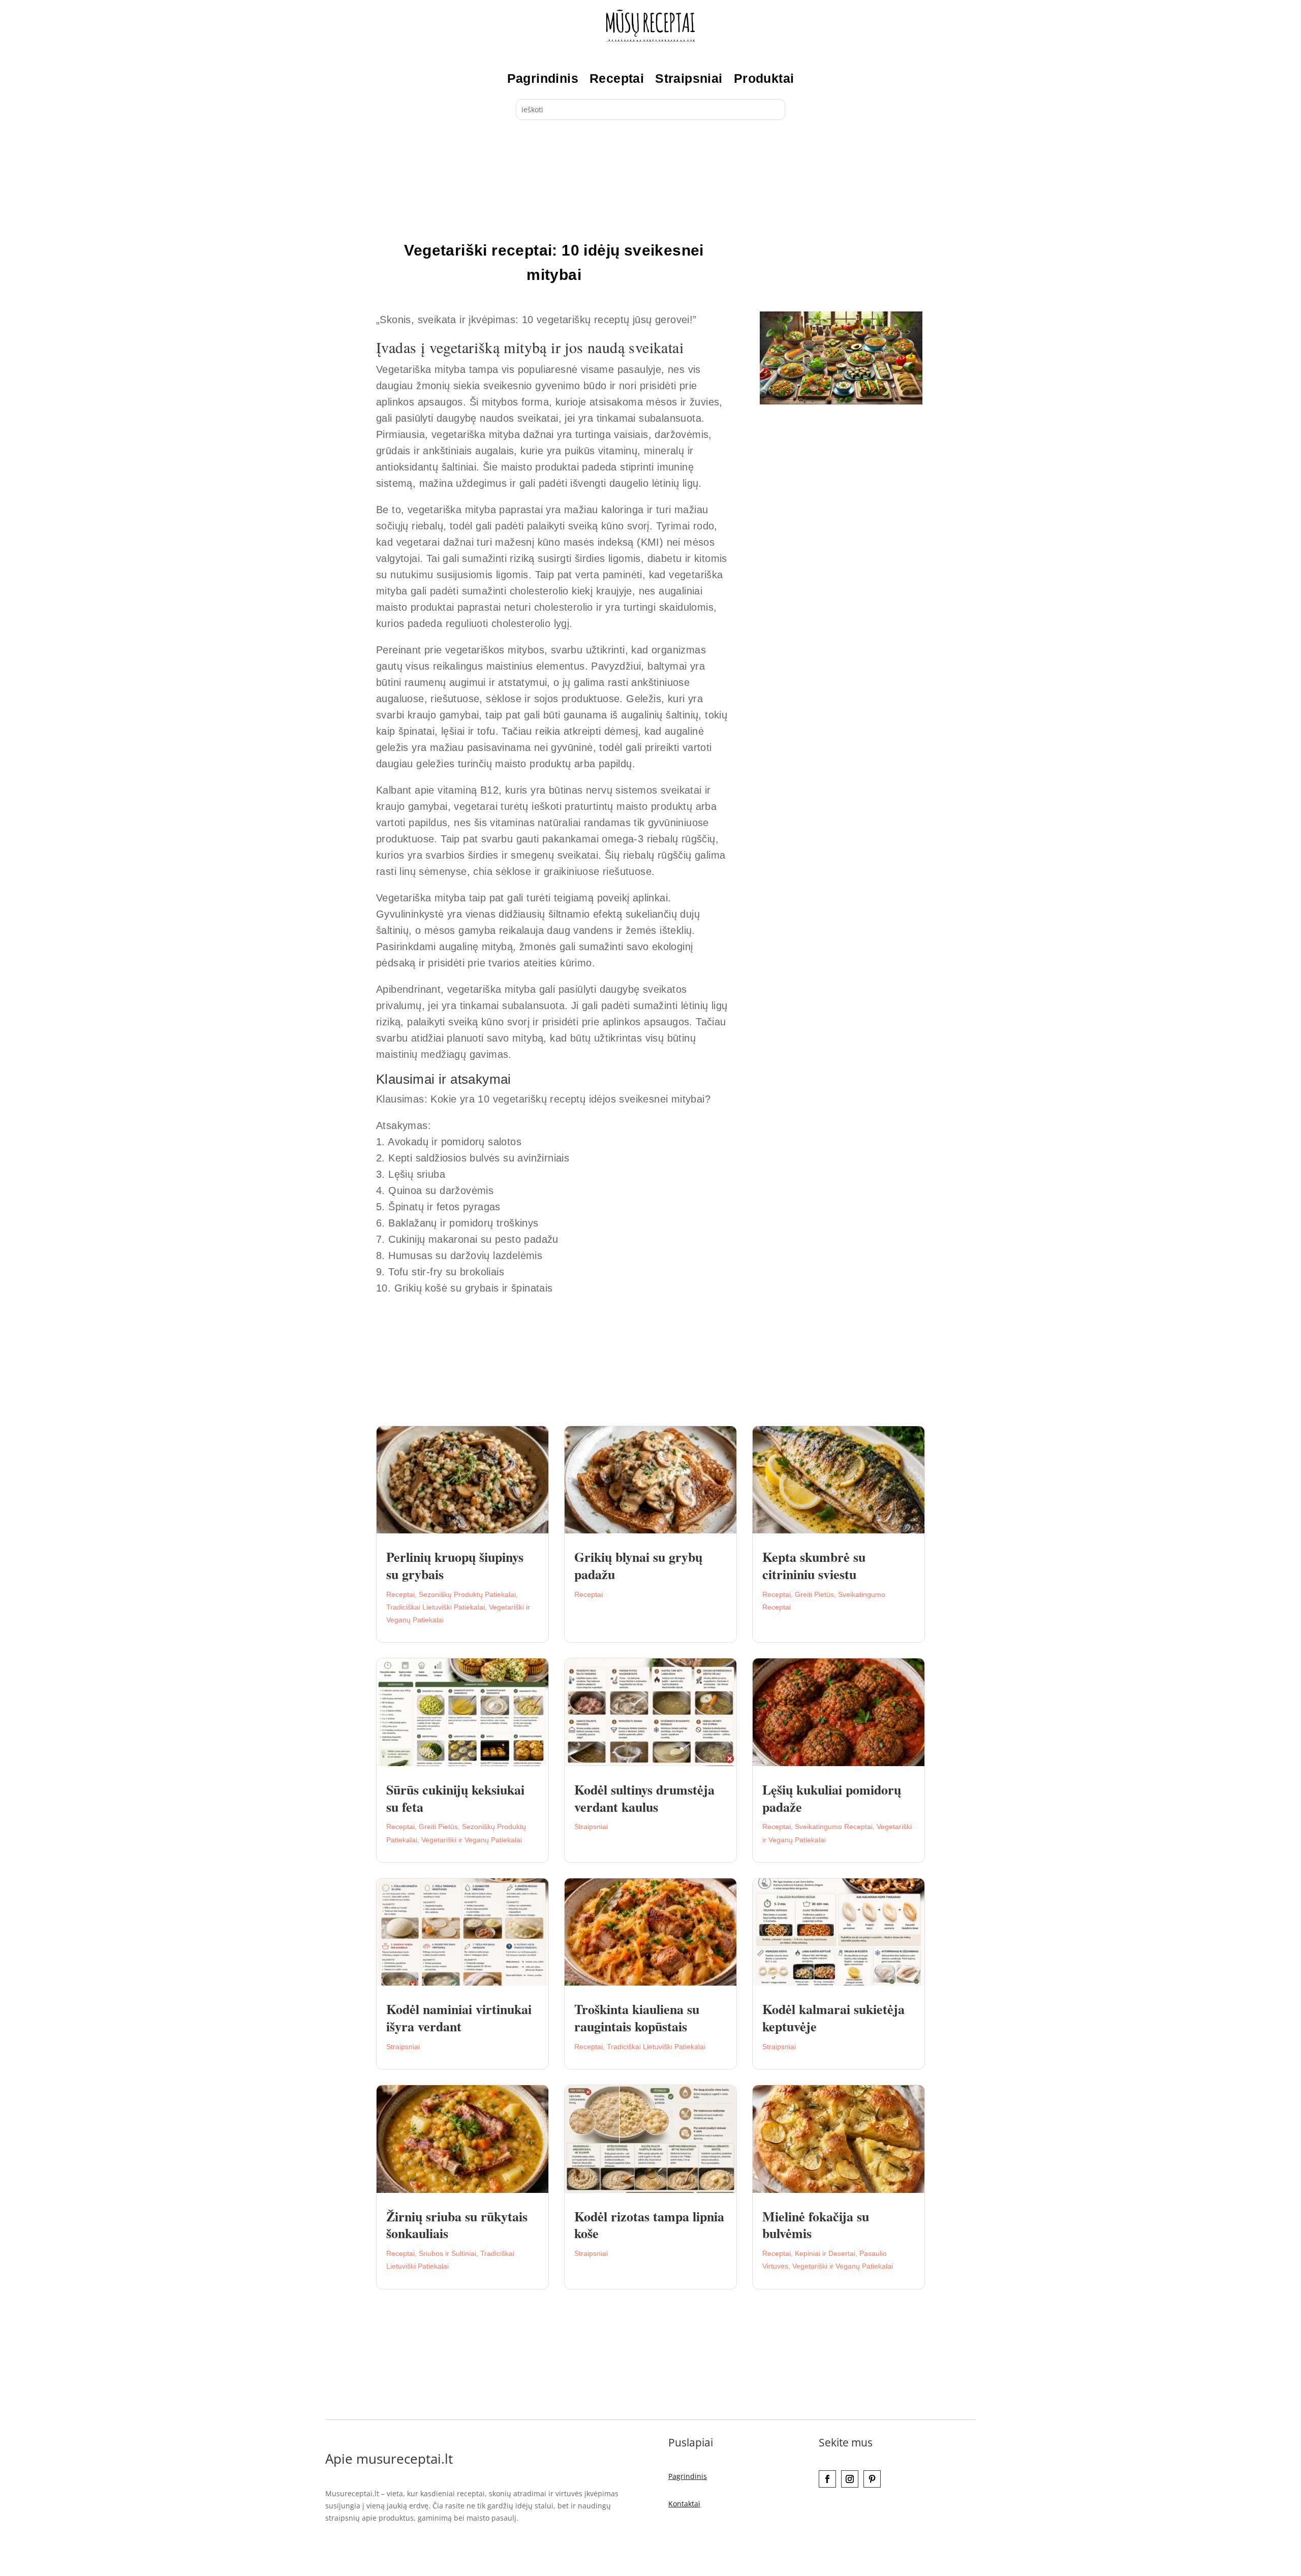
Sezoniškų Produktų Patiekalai (467, 1594)
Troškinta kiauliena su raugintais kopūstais (637, 2018)
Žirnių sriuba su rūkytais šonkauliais (457, 2225)
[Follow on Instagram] (850, 2479)
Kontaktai (684, 2504)
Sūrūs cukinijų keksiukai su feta (455, 1798)
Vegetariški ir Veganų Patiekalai (472, 1840)
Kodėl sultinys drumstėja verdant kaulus (644, 1798)
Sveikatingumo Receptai (834, 1827)
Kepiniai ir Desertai (825, 2253)
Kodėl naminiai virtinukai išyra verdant (459, 2018)
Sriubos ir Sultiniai (447, 2253)
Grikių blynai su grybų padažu (638, 1565)
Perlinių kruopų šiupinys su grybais (455, 1565)
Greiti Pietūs (814, 1594)
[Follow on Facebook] (827, 2479)
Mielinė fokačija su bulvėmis (816, 2225)
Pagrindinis (543, 78)
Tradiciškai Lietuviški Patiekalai (436, 1607)
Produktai (764, 78)
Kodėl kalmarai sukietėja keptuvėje (833, 2018)
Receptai (617, 78)
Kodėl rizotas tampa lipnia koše (649, 2225)
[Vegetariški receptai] (841, 402)
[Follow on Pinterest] (872, 2479)
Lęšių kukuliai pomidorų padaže (832, 1798)
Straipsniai (689, 78)
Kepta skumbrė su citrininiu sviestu (814, 1565)
